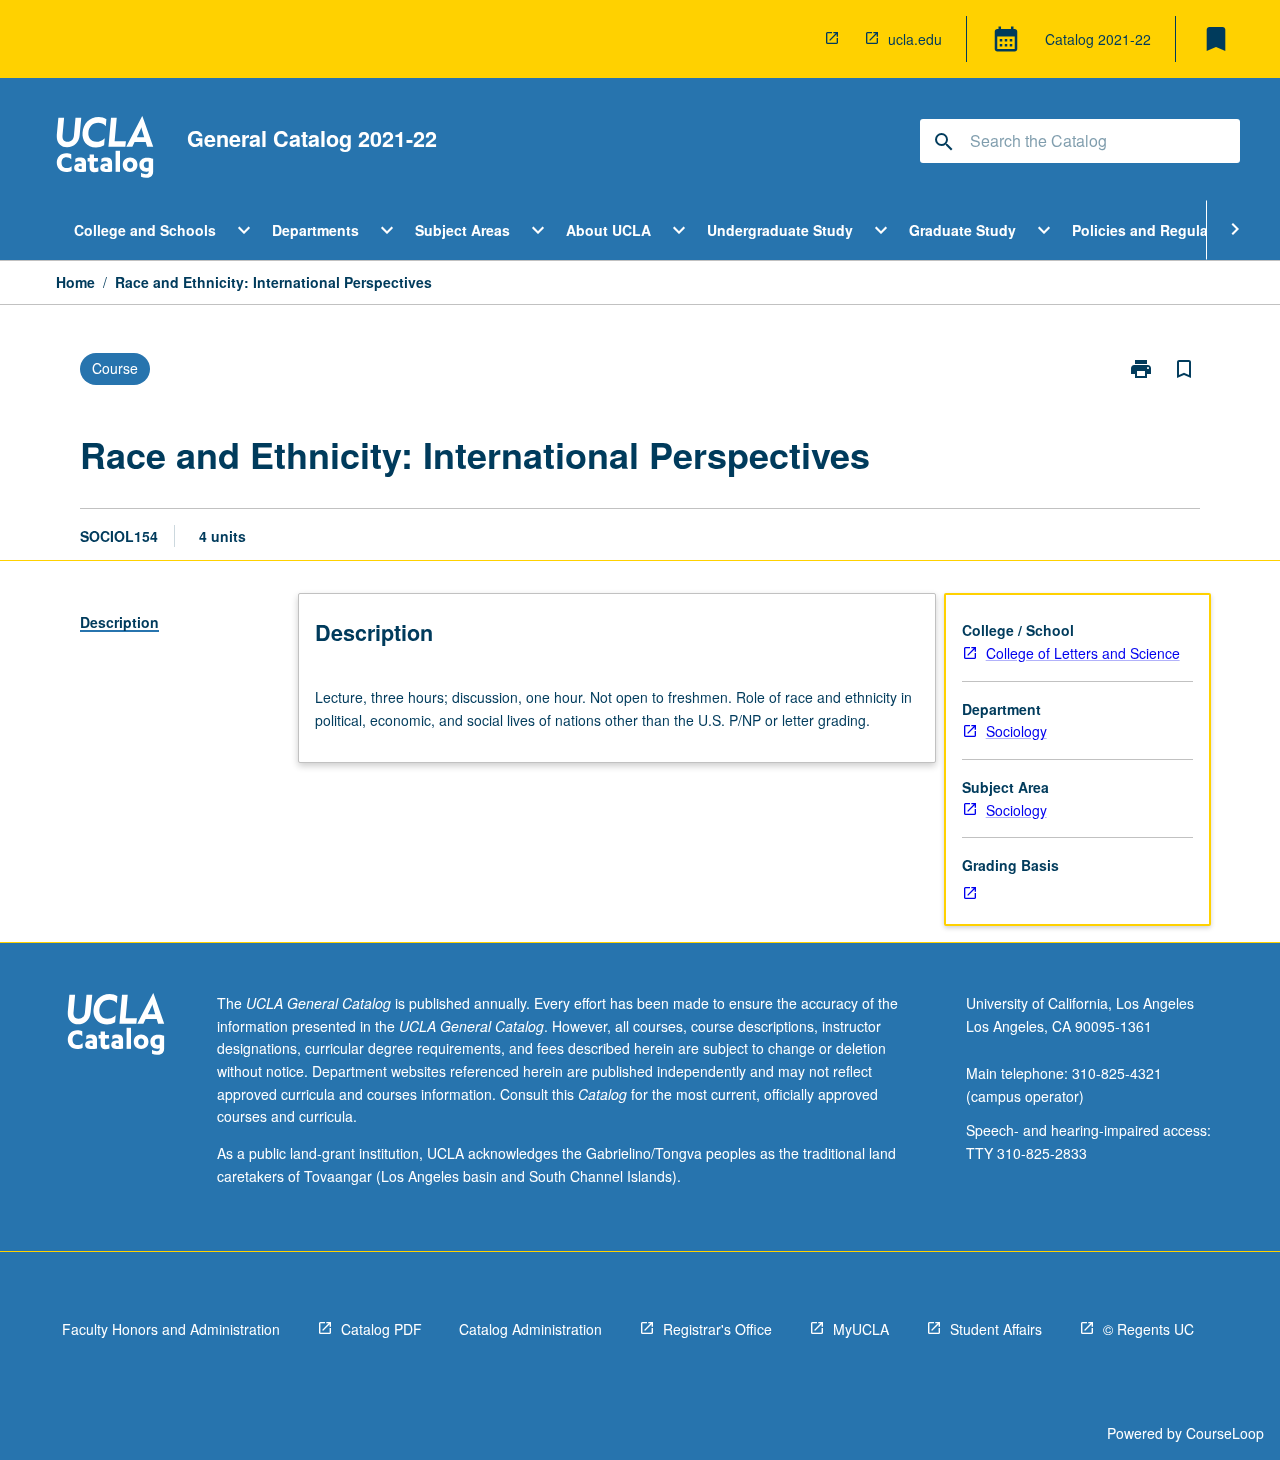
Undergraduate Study (780, 230)
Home (75, 282)
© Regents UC (1148, 1329)
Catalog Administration (530, 1329)
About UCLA (608, 230)
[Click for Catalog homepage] (105, 149)
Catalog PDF (381, 1329)
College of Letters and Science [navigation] (1083, 653)
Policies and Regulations (1157, 230)
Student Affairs (996, 1329)
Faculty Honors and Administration (171, 1329)
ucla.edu (915, 39)
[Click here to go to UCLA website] (116, 1026)
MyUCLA (861, 1329)
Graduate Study (962, 230)
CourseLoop (1225, 1433)
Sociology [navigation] (1016, 731)
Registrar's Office (717, 1329)
